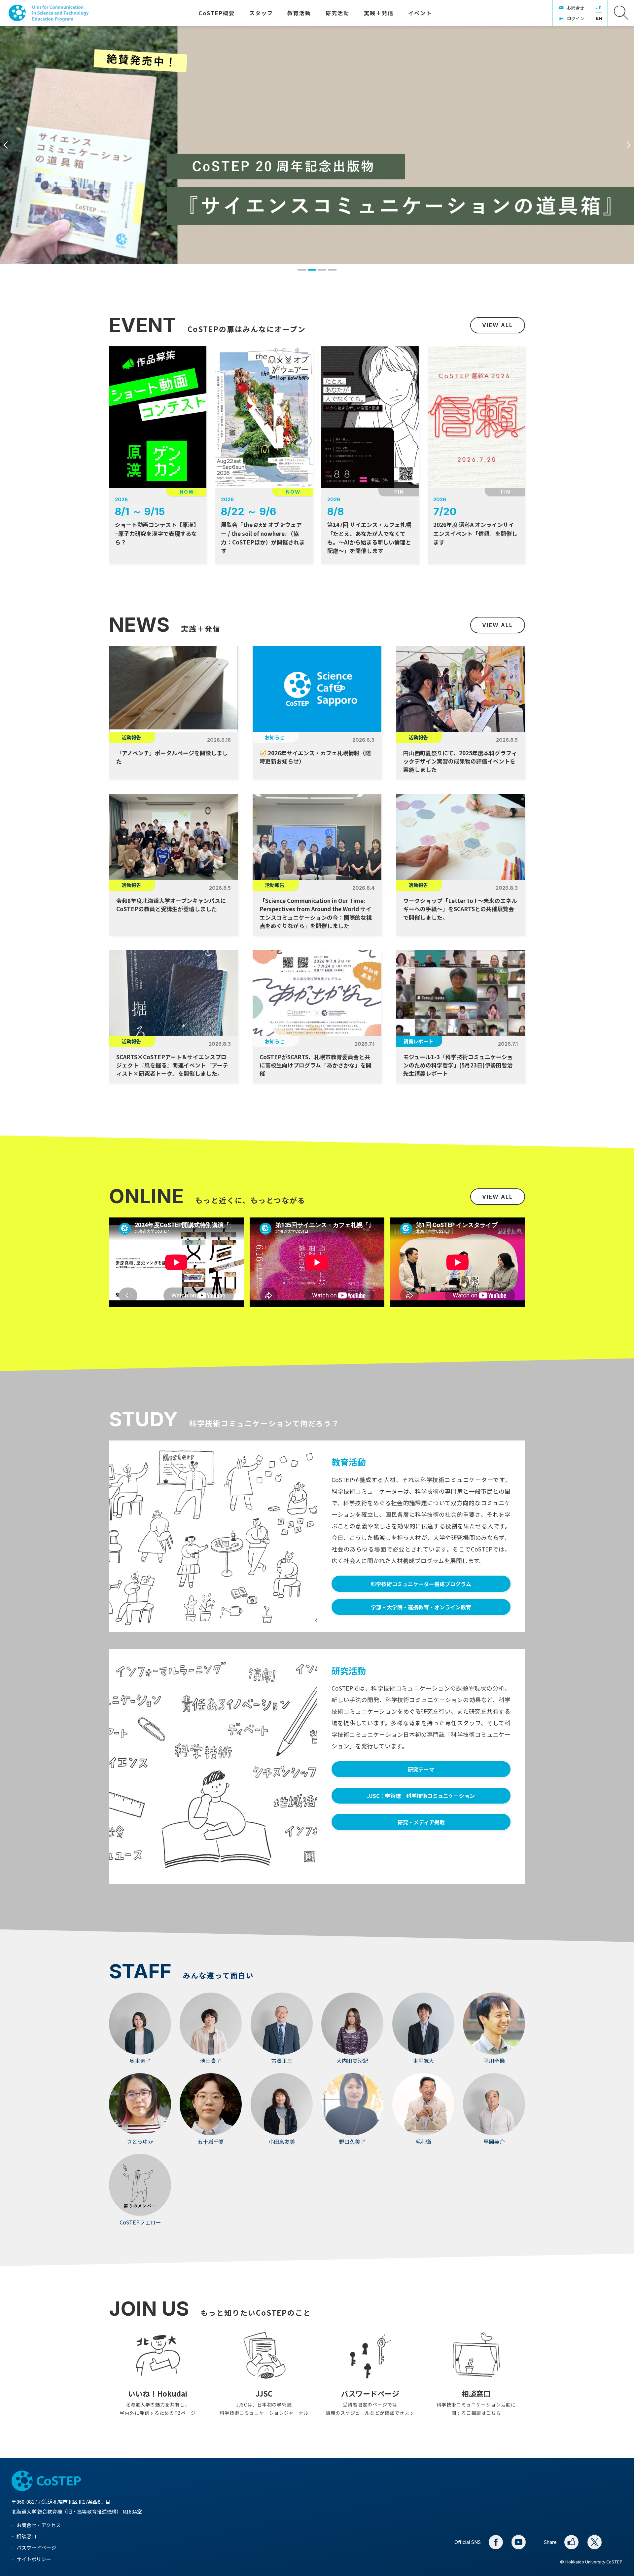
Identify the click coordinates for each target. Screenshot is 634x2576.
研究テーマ (421, 1769)
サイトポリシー (34, 2559)
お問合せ (576, 8)
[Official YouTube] (519, 2542)
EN (599, 18)
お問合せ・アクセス (39, 2525)
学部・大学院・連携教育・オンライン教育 (421, 1607)
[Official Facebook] (496, 2542)
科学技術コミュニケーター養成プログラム (421, 1584)
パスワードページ (36, 2547)
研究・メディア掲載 (421, 1822)
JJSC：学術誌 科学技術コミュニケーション (421, 1796)
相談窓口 (26, 2536)
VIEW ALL (497, 325)
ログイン (576, 18)
